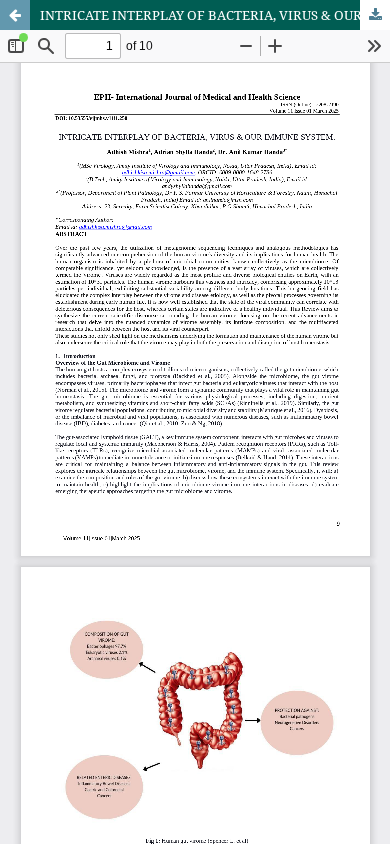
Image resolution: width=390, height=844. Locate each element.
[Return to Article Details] (15, 15)
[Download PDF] (375, 15)
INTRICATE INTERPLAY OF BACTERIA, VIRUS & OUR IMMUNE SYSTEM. (215, 15)
